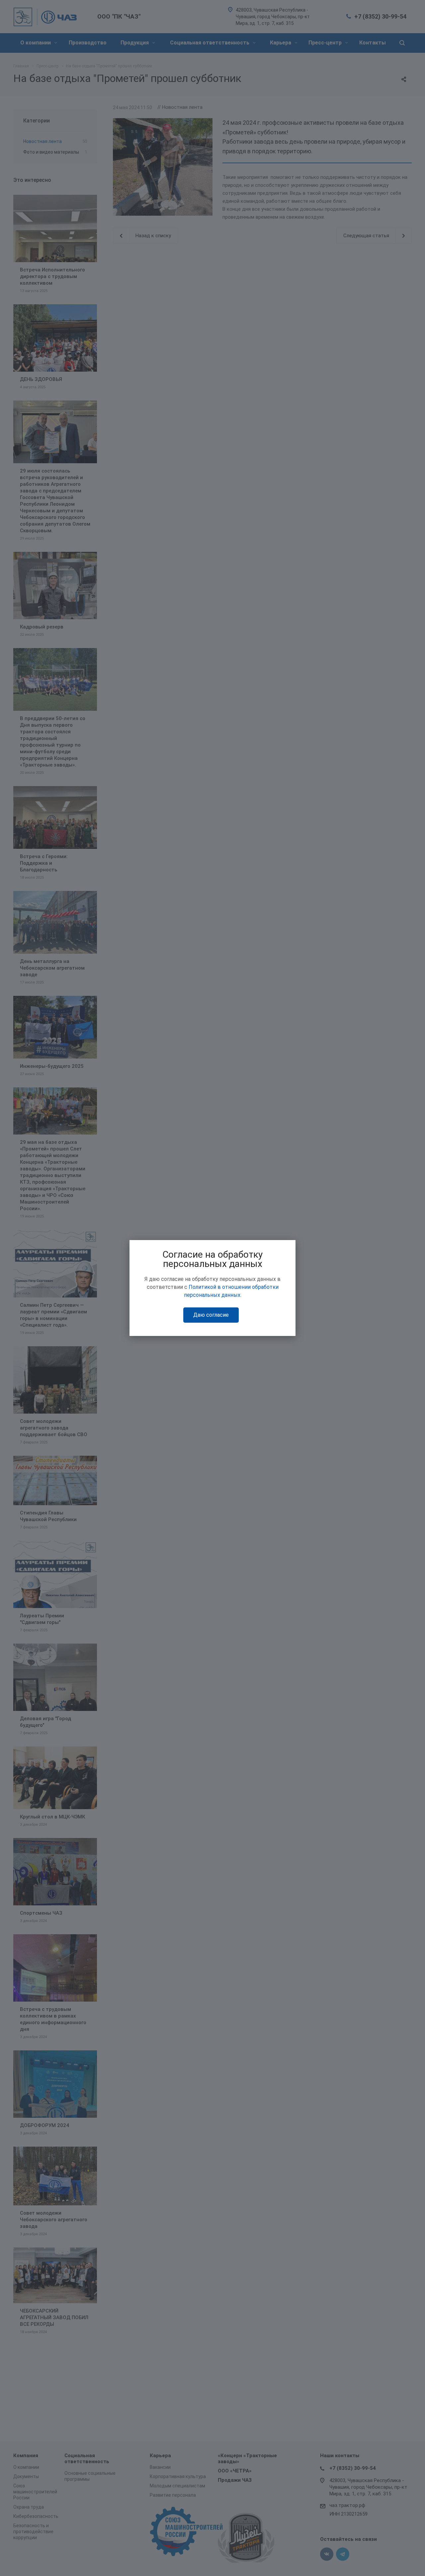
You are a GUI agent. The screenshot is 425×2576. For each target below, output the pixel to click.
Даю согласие (211, 1315)
